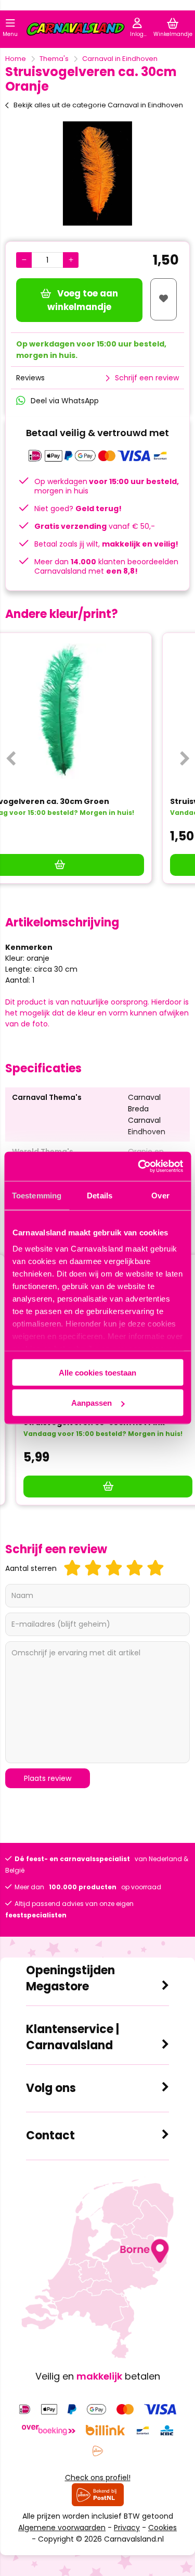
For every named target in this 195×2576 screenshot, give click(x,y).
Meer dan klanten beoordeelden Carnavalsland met (106, 566)
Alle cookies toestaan (97, 1372)
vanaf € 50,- (95, 526)
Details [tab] (100, 1195)
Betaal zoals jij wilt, (106, 544)
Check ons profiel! (98, 2478)
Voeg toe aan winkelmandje (83, 300)
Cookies (162, 2528)
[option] (97, 174)
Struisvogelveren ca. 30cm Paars (79, 801)
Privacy (127, 2528)
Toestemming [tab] (37, 1195)
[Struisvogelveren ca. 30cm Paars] (97, 711)
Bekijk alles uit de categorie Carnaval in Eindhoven (98, 105)
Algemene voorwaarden (62, 2528)
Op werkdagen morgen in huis (107, 486)
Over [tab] (160, 1195)
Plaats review (48, 1778)
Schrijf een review (147, 378)
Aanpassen (92, 1403)
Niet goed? (78, 509)
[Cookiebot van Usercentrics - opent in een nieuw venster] (139, 1167)
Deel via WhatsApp (65, 401)
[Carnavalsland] (75, 31)
